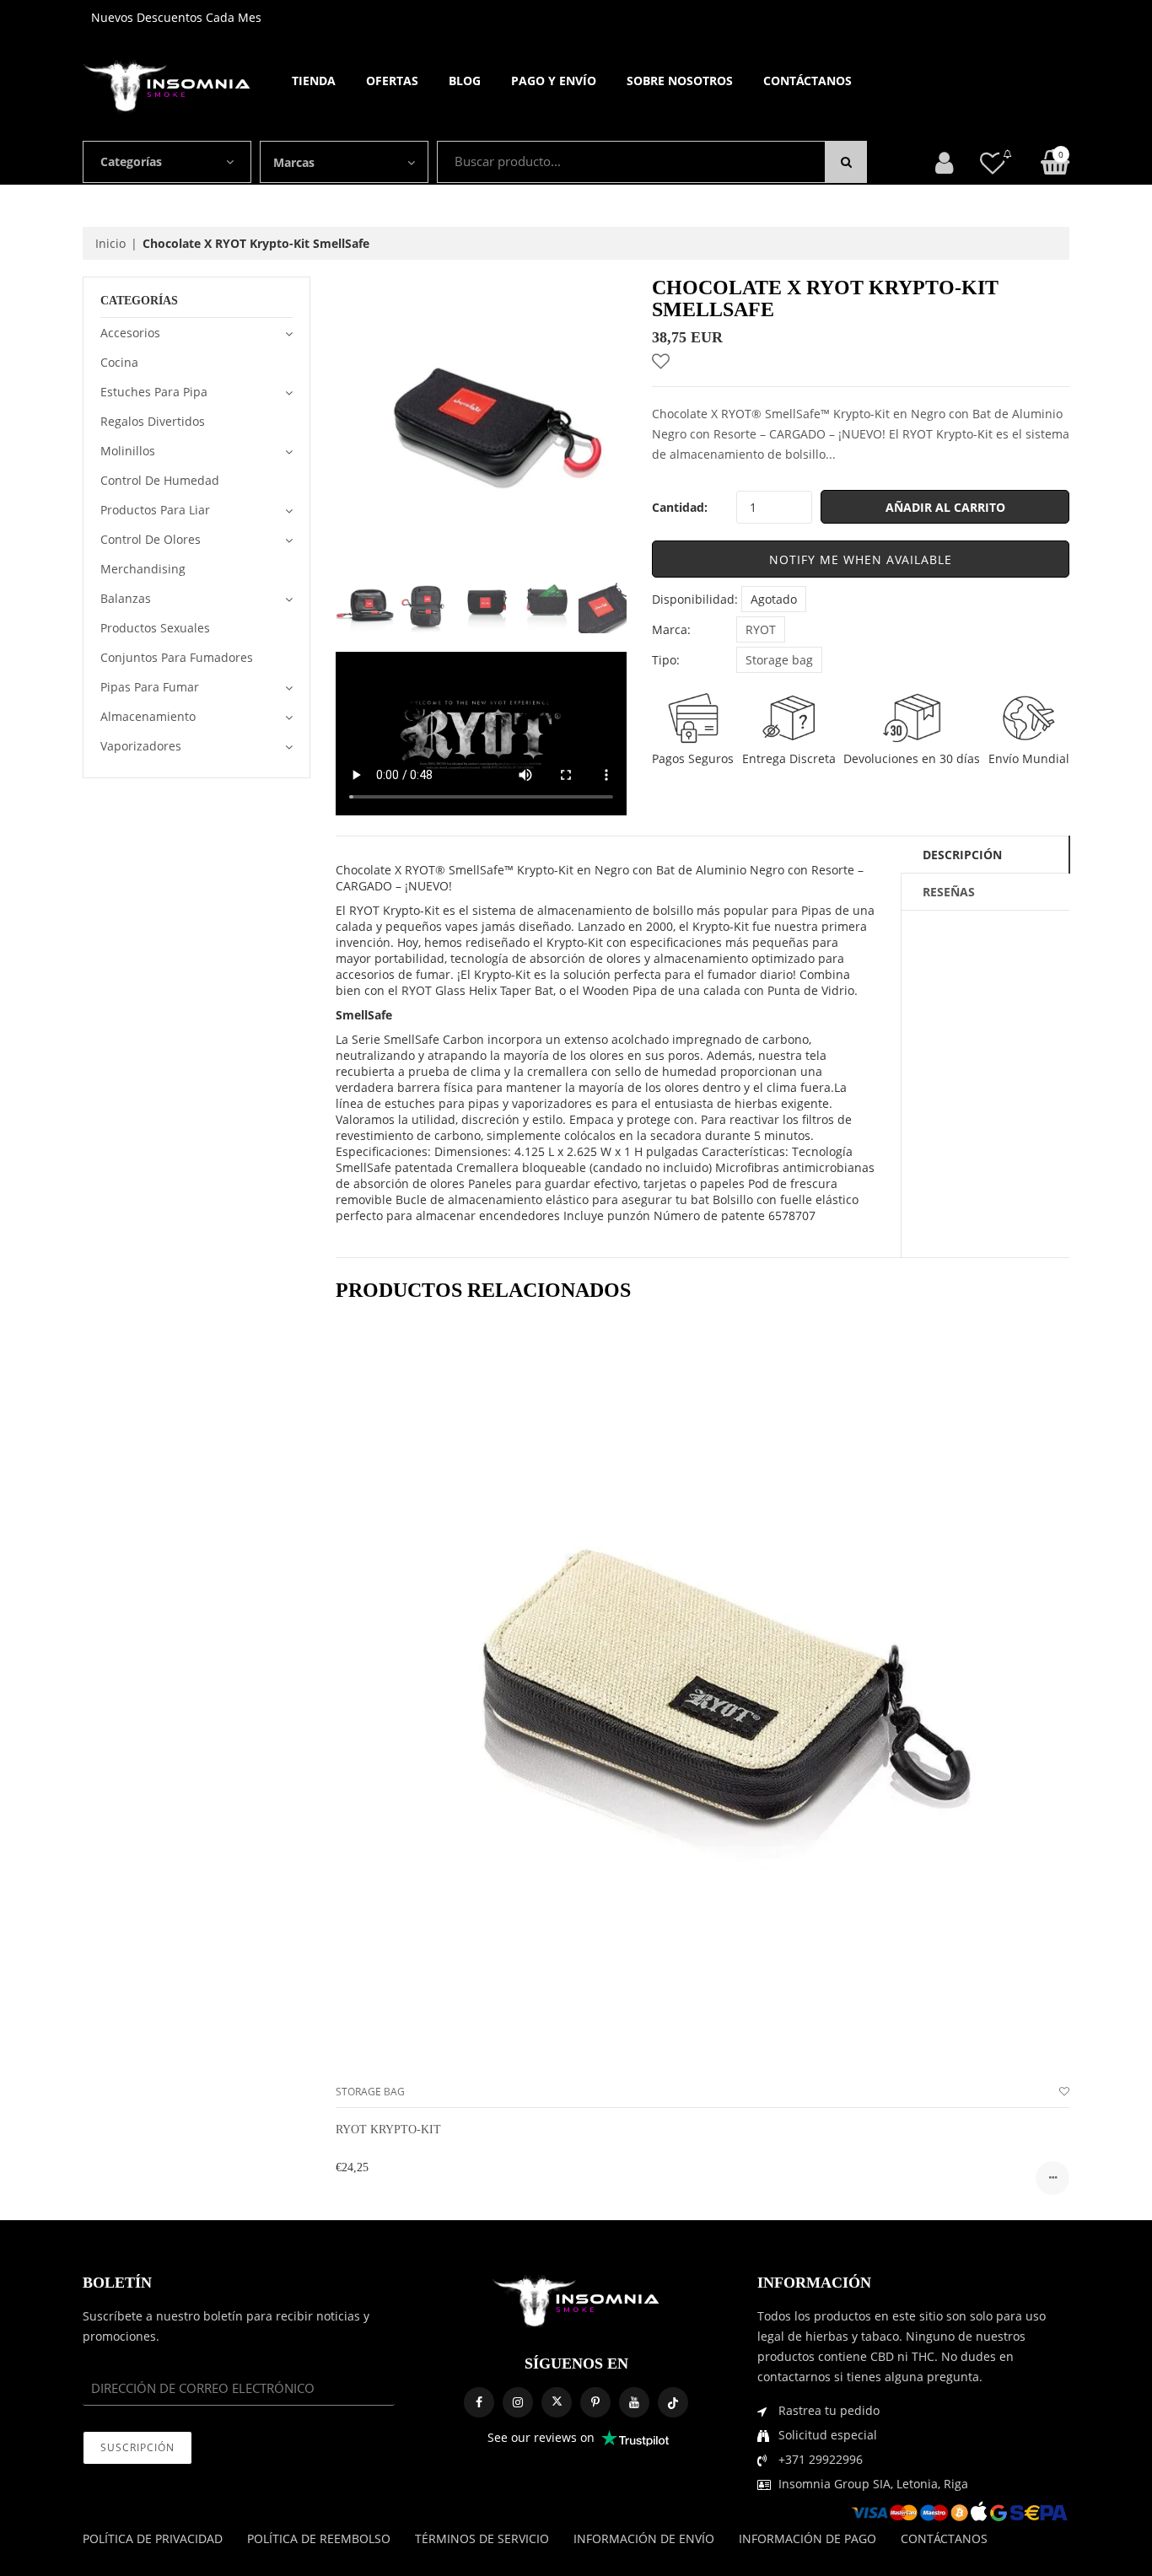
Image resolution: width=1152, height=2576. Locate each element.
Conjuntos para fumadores (177, 657)
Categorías (131, 161)
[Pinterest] (595, 2402)
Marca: (671, 629)
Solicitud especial (828, 2435)
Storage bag (779, 660)
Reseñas (949, 892)
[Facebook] (479, 2402)
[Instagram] (518, 2402)
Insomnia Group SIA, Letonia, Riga (873, 2484)
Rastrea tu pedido (829, 2410)
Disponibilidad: (695, 599)
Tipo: (666, 660)
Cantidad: (680, 507)
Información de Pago (807, 2538)
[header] (993, 162)
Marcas (294, 162)
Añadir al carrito (945, 507)
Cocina (119, 362)
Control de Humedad (160, 480)
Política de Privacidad (153, 2538)
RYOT (761, 629)
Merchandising (143, 569)
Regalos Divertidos (153, 421)
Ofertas (392, 81)
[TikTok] (673, 2402)
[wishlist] (1064, 2092)
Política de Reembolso (319, 2538)
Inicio (110, 243)
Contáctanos (807, 81)
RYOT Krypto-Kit (388, 2130)
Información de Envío (644, 2538)
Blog (465, 81)
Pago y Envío (554, 81)
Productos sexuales (155, 628)
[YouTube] (634, 2402)
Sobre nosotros (680, 81)
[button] (861, 559)
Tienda (314, 81)
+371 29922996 (821, 2459)
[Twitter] (557, 2402)
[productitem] (1052, 2178)
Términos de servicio (482, 2538)
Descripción (962, 855)
